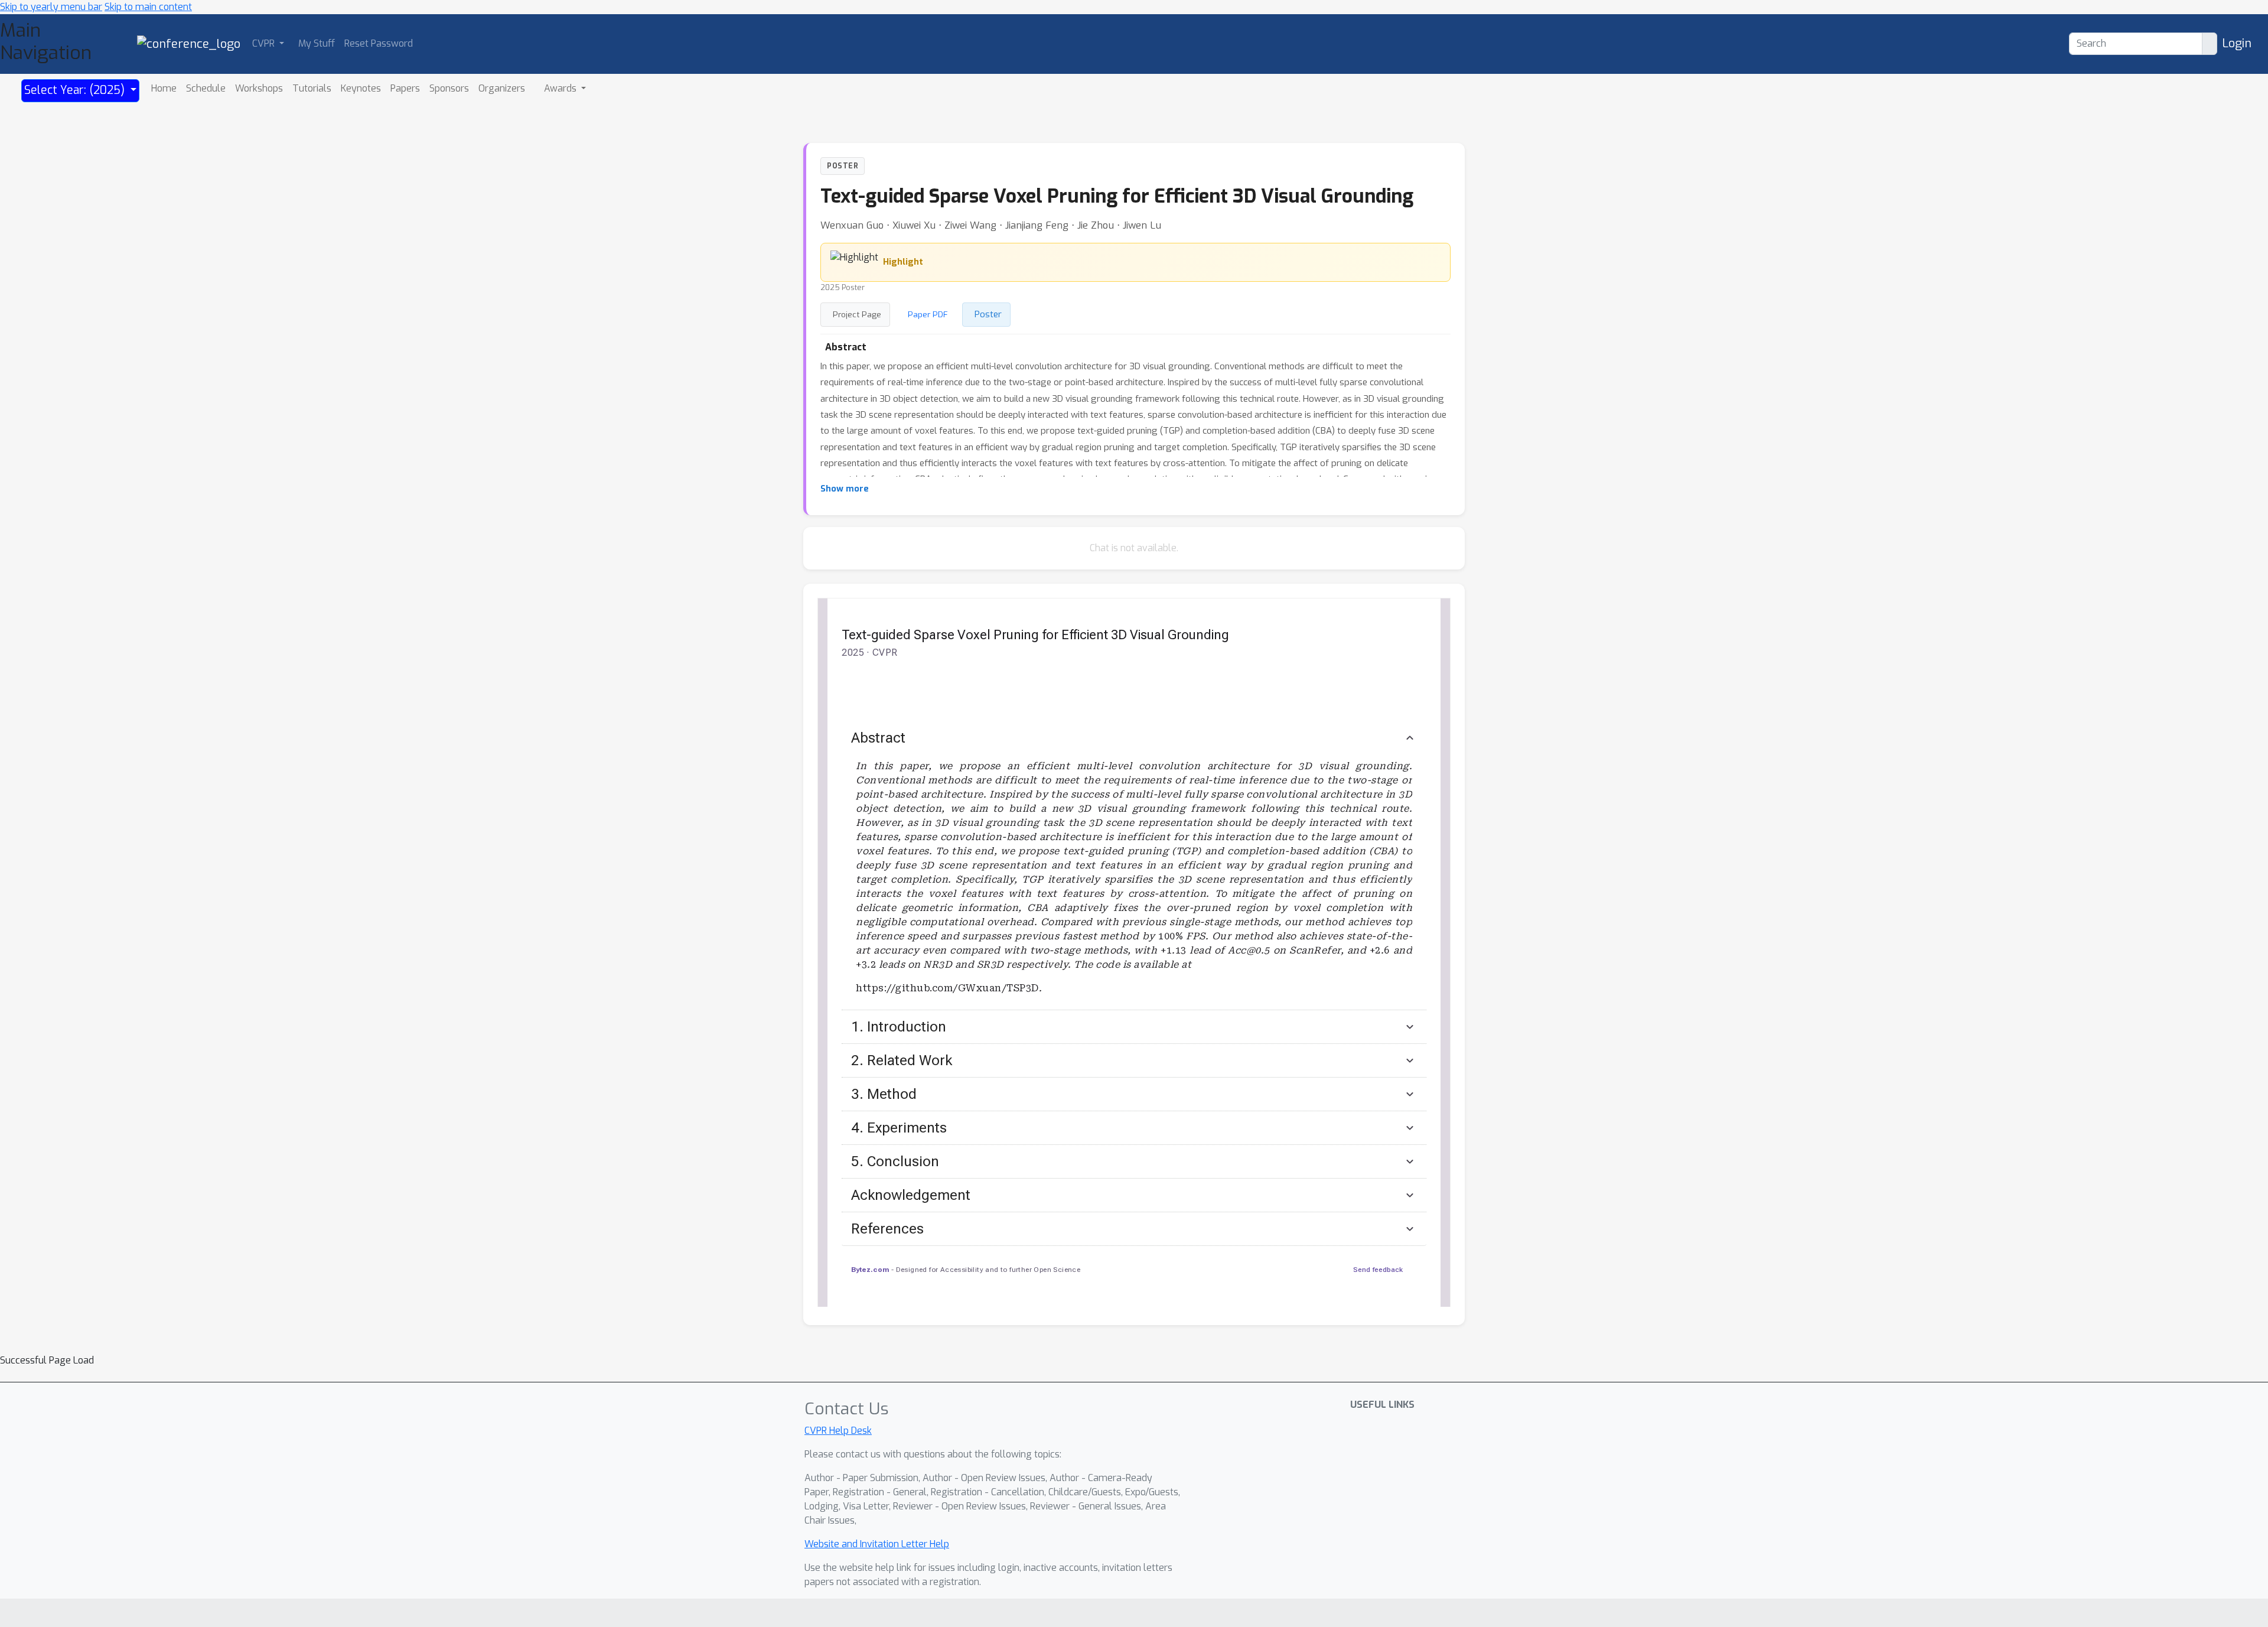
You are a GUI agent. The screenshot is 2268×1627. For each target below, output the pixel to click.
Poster (988, 314)
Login (2237, 43)
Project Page (857, 314)
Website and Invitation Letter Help (877, 1544)
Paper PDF (928, 314)
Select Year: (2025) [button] (76, 90)
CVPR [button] (265, 43)
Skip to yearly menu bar (51, 7)
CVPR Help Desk (838, 1431)
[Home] (189, 43)
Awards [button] (561, 88)
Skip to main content (148, 7)
